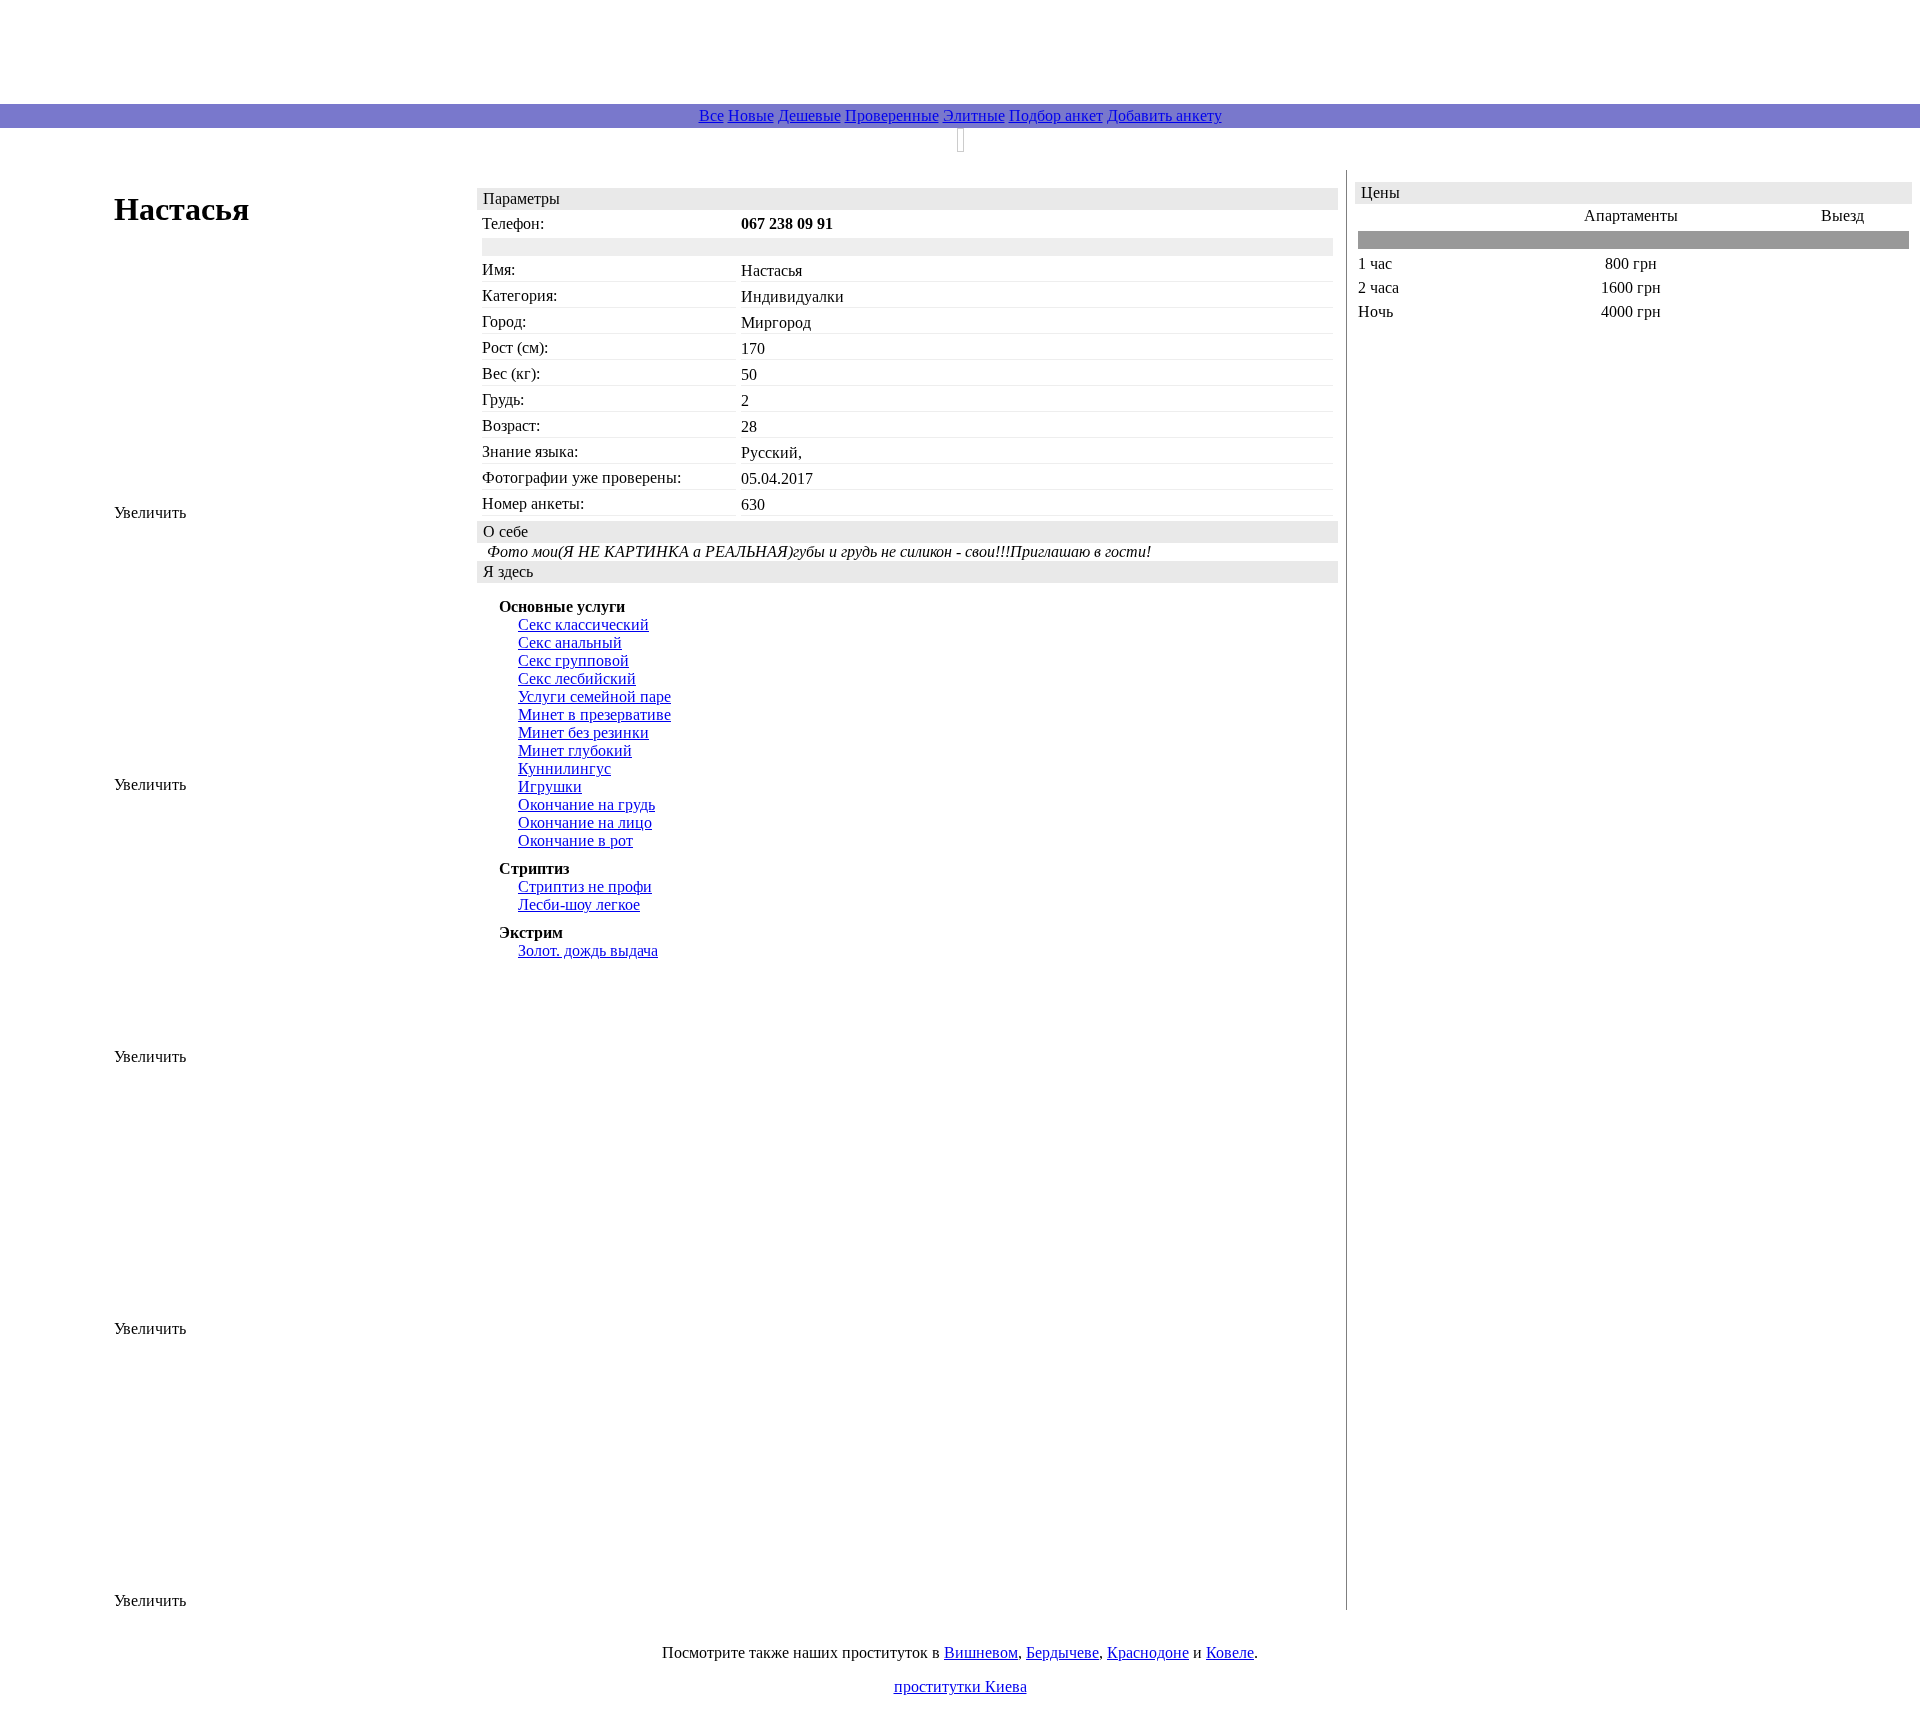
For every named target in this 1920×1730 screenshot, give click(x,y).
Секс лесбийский (577, 678)
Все (711, 115)
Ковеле (1230, 1652)
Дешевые (809, 115)
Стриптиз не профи (585, 886)
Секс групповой (573, 660)
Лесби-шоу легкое (579, 904)
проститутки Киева (960, 1686)
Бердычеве (1062, 1652)
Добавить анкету (1164, 115)
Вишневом (981, 1652)
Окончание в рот (575, 840)
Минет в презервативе (594, 714)
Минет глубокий (575, 750)
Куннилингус (564, 768)
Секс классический (583, 624)
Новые (751, 115)
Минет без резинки (583, 732)
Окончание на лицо (585, 822)
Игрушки (550, 786)
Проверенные (892, 115)
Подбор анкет (1056, 115)
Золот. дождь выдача (588, 950)
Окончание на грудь (586, 804)
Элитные (974, 115)
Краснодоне (1148, 1652)
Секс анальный (570, 642)
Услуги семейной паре (594, 696)
